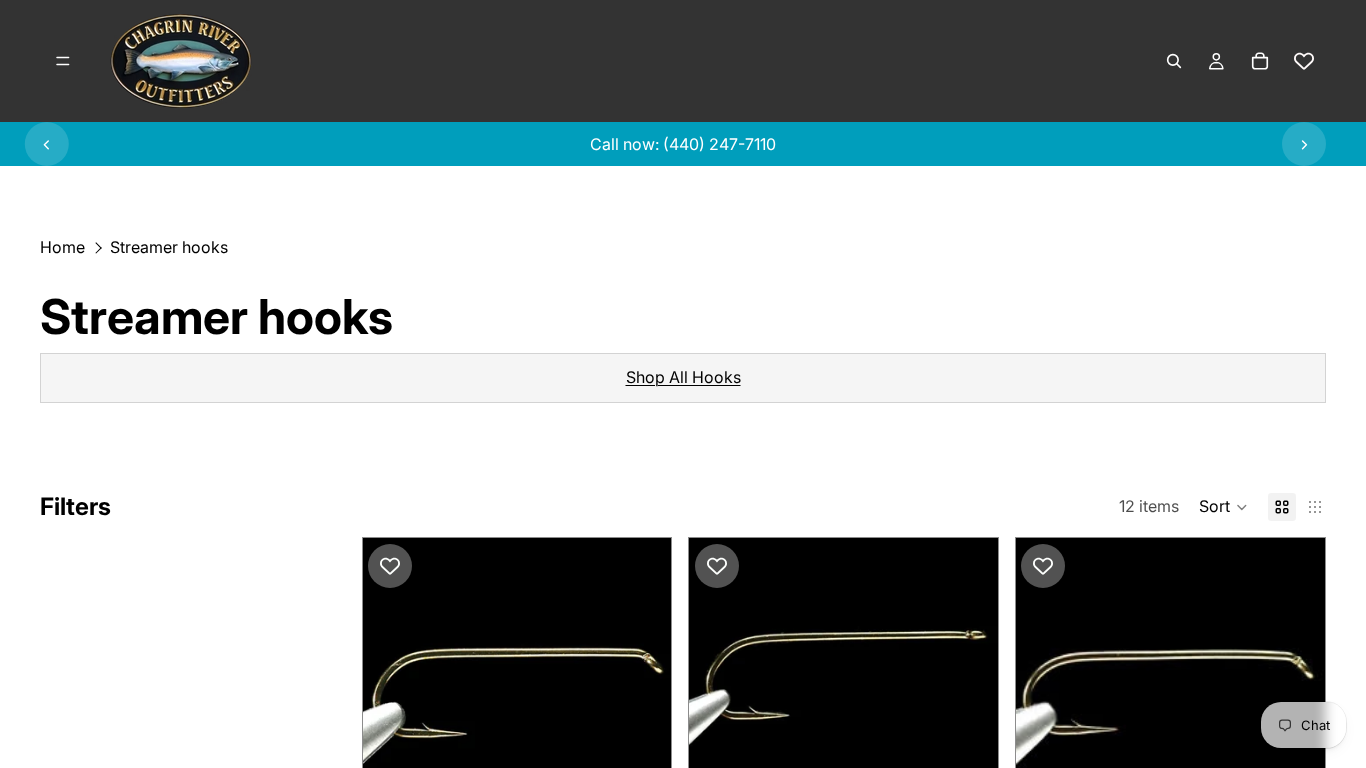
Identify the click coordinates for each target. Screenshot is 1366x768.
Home (62, 247)
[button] (1223, 507)
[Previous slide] (47, 144)
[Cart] (1260, 61)
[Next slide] (1304, 144)
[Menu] (63, 61)
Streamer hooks (169, 247)
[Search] (1174, 61)
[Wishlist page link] (1304, 61)
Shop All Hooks (683, 377)
